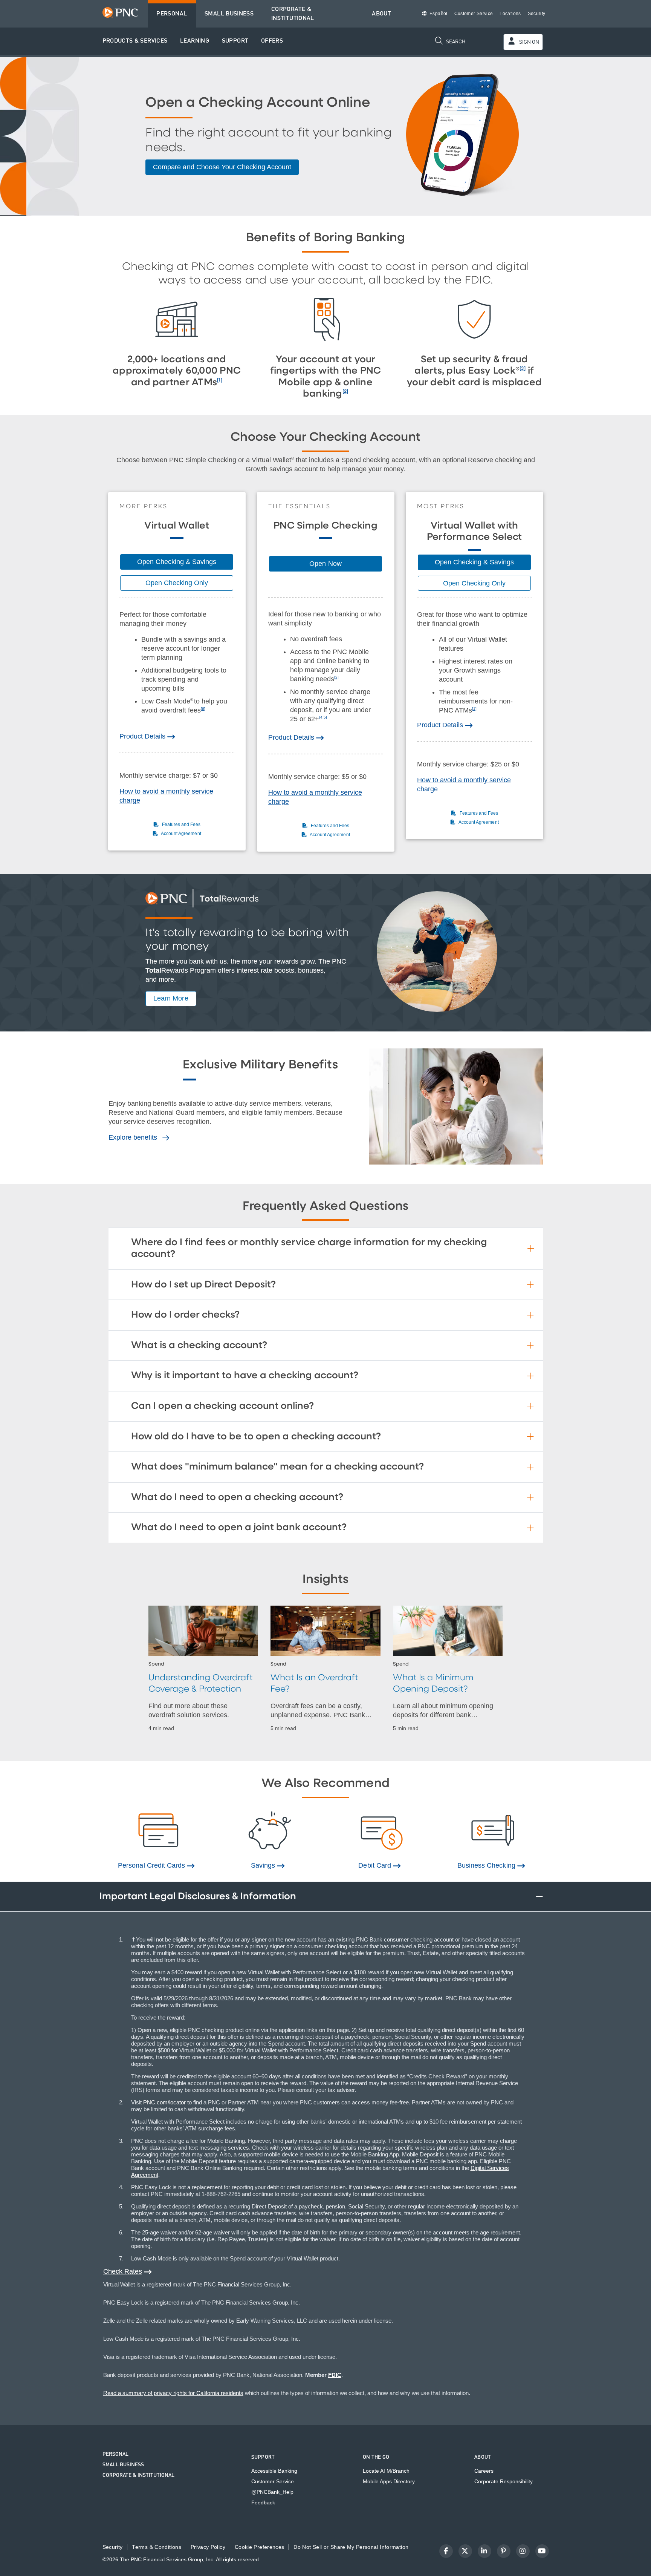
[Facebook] (446, 2551)
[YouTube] (542, 2551)
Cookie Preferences (259, 2547)
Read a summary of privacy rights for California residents (173, 2393)
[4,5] (323, 717)
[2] (345, 392)
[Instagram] (523, 2551)
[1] (220, 380)
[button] (135, 41)
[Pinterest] (504, 2551)
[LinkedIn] (484, 2551)
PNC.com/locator (164, 2102)
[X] (465, 2551)
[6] (203, 709)
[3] (523, 369)
